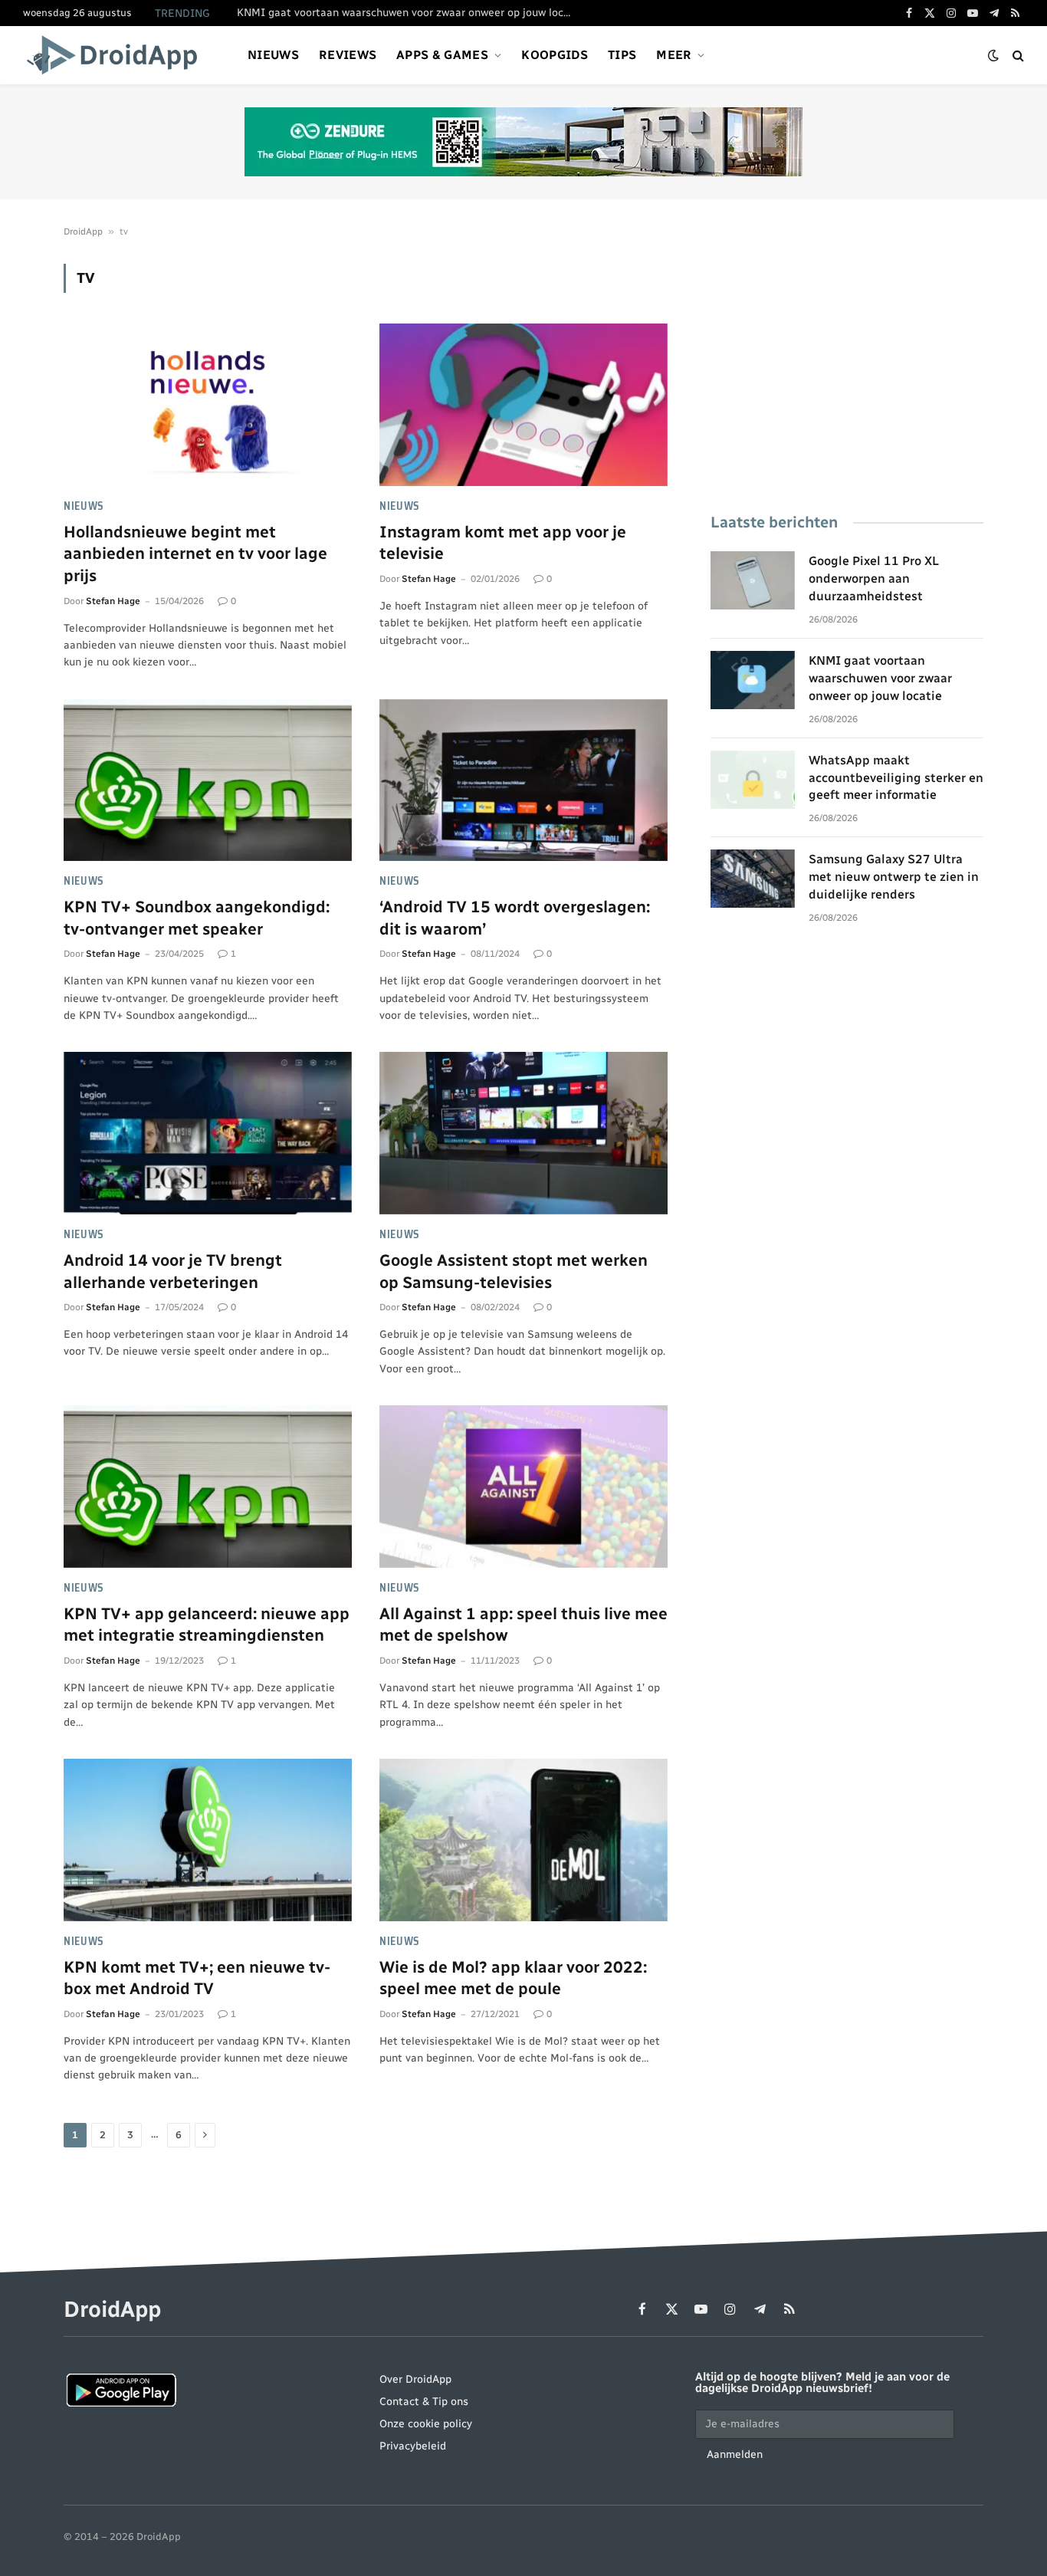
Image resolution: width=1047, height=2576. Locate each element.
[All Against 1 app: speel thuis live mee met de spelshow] (523, 1487)
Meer (674, 55)
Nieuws (273, 55)
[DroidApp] (117, 55)
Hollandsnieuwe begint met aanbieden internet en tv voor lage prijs (195, 554)
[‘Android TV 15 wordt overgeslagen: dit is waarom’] (523, 780)
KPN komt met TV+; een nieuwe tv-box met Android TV (197, 1978)
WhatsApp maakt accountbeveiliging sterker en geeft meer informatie (896, 778)
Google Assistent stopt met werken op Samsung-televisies (514, 1271)
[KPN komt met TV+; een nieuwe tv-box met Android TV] (208, 1840)
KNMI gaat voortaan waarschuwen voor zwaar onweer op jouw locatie (409, 13)
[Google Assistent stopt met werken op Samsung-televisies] (523, 1133)
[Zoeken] (1017, 56)
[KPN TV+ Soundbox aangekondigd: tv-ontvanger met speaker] (208, 780)
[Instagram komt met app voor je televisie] (523, 405)
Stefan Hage (113, 601)
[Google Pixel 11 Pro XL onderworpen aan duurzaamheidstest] (753, 580)
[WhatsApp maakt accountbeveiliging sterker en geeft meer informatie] (753, 780)
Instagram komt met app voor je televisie (503, 543)
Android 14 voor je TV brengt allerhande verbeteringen (173, 1271)
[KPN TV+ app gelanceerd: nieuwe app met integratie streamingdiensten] (208, 1487)
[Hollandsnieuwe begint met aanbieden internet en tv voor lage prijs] (208, 405)
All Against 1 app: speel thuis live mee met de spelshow (523, 1625)
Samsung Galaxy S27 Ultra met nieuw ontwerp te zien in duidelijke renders (894, 877)
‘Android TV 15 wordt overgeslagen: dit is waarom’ (515, 918)
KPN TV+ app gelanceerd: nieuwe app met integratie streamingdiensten (207, 1625)
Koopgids (555, 55)
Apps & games (442, 55)
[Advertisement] (847, 371)
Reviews (348, 55)
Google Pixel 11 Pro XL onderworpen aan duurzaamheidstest (874, 578)
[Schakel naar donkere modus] (993, 56)
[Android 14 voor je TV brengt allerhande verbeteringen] (208, 1133)
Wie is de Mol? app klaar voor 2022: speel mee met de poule (513, 1978)
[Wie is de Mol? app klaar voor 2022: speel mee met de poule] (523, 1840)
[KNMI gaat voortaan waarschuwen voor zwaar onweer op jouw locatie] (753, 680)
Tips (622, 55)
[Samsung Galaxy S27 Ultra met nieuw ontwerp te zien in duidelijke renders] (753, 879)
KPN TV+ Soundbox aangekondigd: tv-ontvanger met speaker (197, 918)
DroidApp (83, 232)
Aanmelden (735, 2454)
